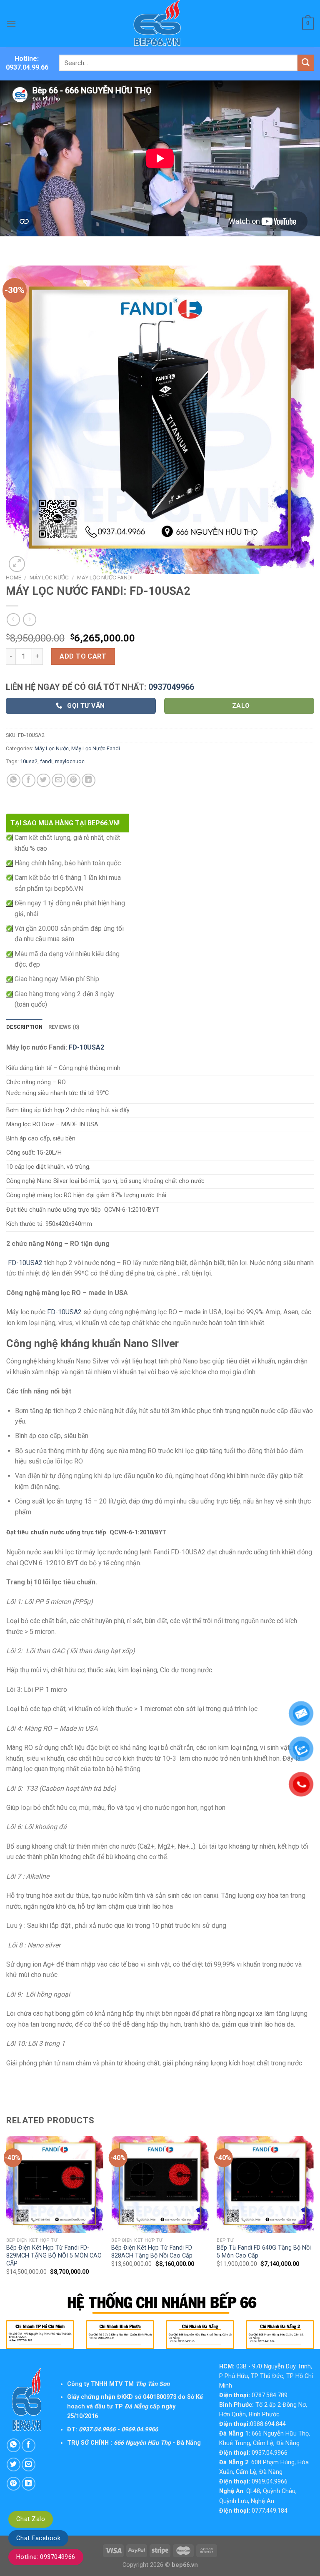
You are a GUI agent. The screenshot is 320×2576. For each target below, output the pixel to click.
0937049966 (171, 687)
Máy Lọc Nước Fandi (105, 577)
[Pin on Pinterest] (74, 781)
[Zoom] (17, 564)
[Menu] (11, 24)
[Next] (313, 2213)
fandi (46, 761)
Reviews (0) (64, 1027)
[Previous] (7, 2213)
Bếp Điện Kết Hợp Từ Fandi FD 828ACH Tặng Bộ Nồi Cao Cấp (152, 2252)
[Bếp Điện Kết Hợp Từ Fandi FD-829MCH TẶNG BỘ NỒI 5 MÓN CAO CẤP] (55, 2184)
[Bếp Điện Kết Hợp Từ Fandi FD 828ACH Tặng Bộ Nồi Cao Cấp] (160, 2184)
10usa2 (29, 761)
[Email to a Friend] (59, 781)
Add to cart (83, 656)
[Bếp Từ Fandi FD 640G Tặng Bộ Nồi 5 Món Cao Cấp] (265, 2184)
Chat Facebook (38, 2538)
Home (14, 577)
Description (24, 1027)
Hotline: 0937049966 (46, 2557)
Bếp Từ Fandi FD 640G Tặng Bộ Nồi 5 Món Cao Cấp (264, 2252)
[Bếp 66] (160, 24)
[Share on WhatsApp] (14, 781)
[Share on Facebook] (29, 781)
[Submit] (306, 63)
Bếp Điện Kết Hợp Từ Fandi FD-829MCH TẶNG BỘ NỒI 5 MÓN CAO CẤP (54, 2255)
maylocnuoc (70, 761)
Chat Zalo (31, 2519)
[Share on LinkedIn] (89, 781)
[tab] (24, 1027)
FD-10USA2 (86, 1047)
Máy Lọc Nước (49, 577)
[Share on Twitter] (44, 781)
